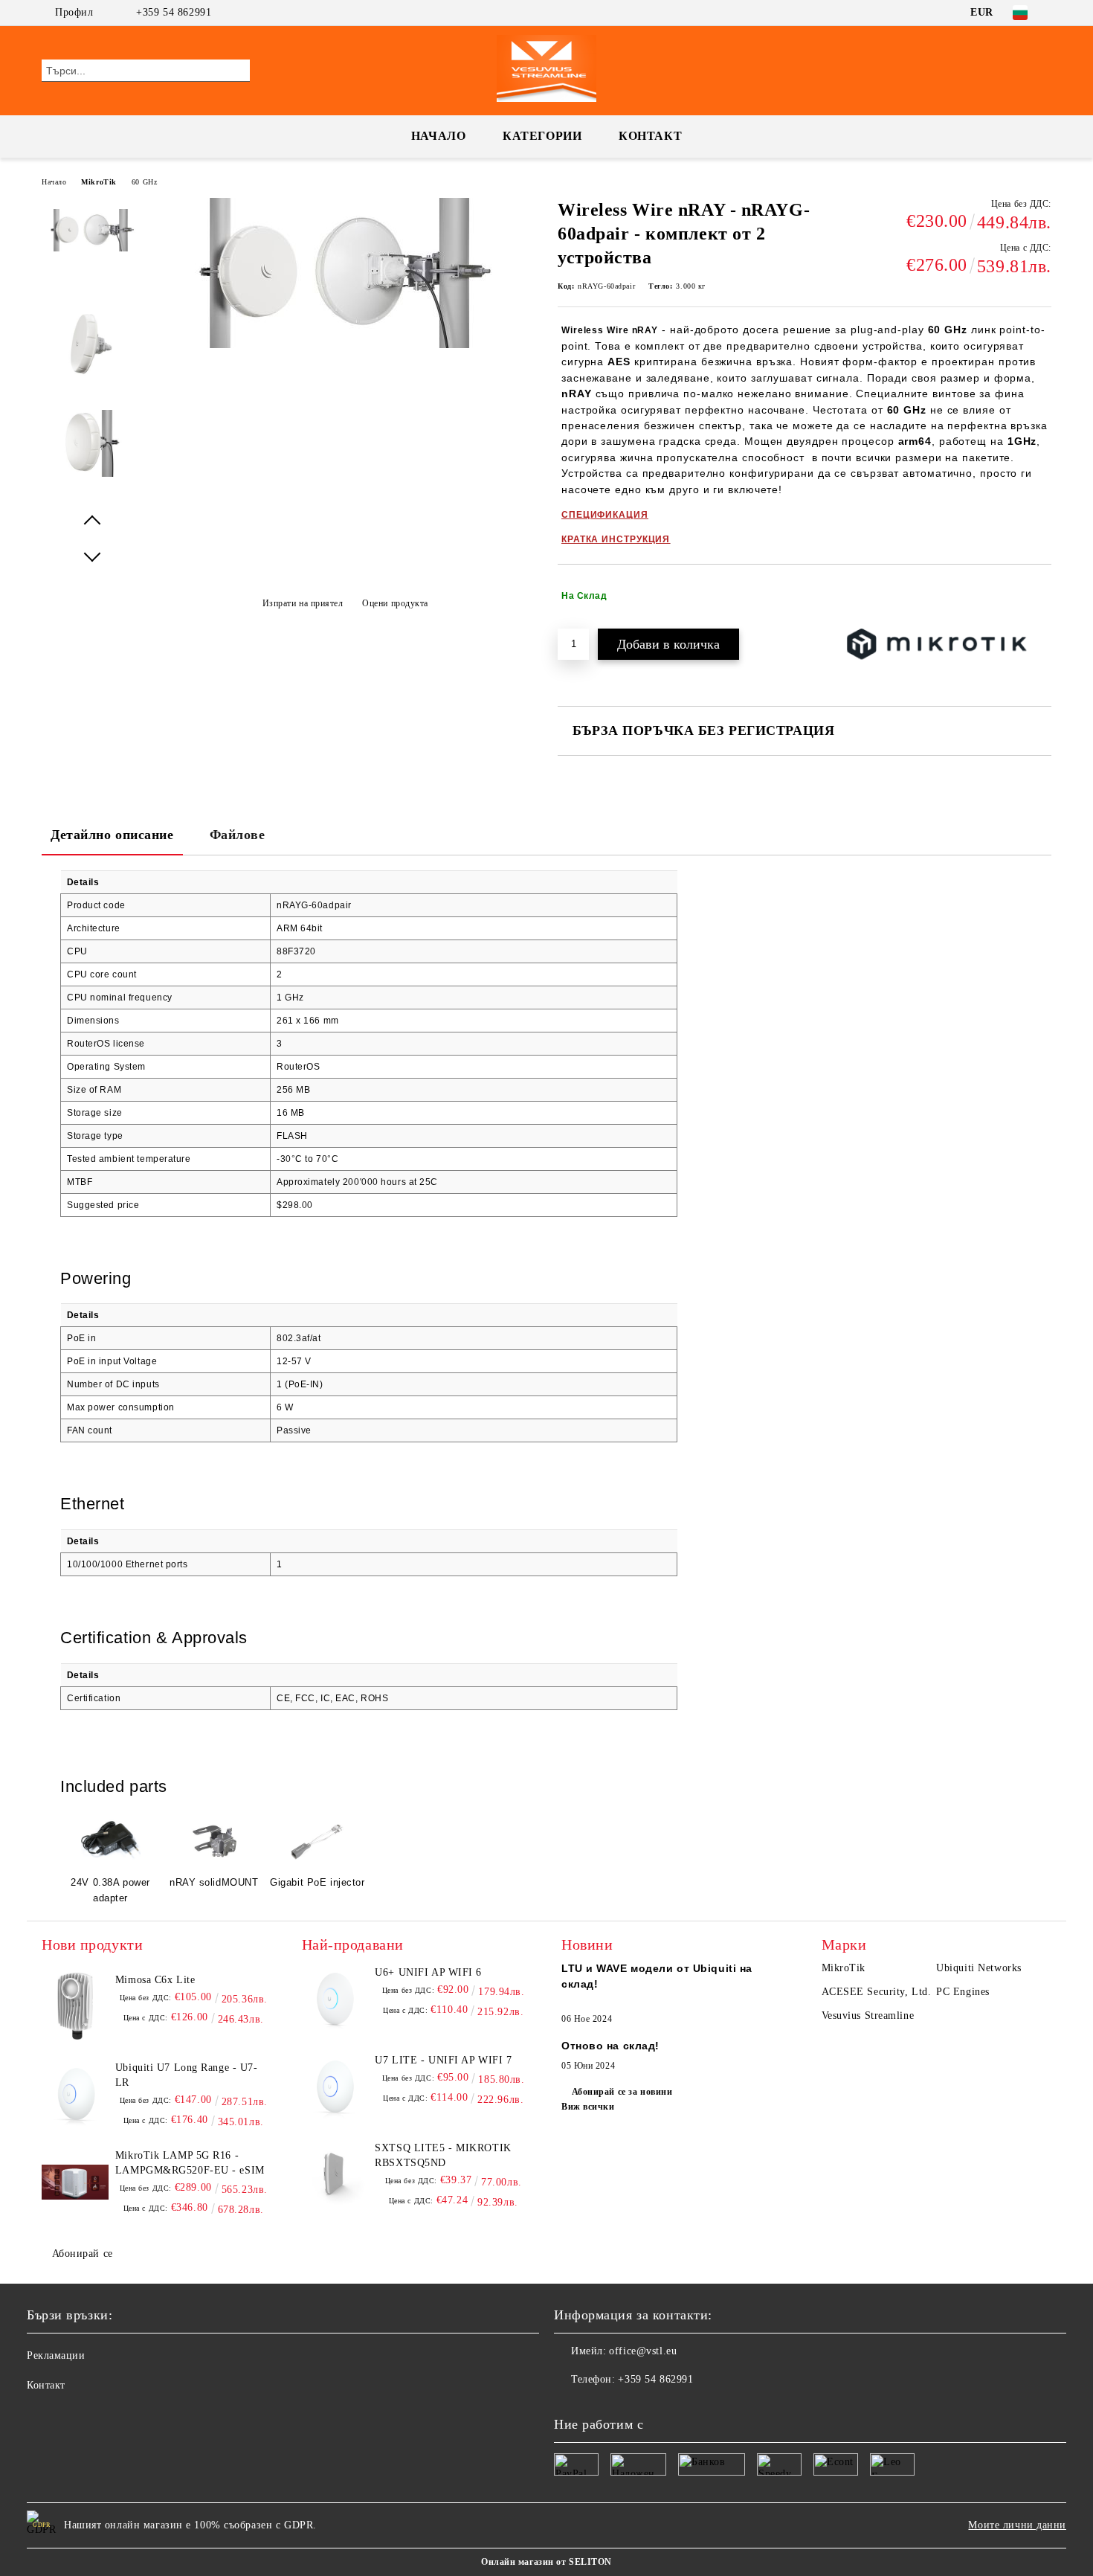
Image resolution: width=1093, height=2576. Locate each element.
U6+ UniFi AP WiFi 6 (428, 1972)
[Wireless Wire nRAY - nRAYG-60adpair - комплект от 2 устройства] (345, 345)
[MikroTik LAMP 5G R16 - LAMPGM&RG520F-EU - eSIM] (75, 2182)
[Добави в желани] (1041, 596)
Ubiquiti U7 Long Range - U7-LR (187, 2075)
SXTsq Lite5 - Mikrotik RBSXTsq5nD (443, 2155)
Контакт (650, 136)
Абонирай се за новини (622, 2092)
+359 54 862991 (174, 12)
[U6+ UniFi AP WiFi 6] (335, 1999)
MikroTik (99, 182)
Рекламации (56, 2355)
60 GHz (144, 182)
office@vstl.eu (643, 2351)
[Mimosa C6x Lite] (75, 2006)
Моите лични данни (1017, 2525)
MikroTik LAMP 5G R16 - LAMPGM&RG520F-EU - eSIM (190, 2163)
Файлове (238, 835)
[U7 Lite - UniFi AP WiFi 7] (335, 2087)
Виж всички (588, 2107)
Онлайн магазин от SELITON (546, 2562)
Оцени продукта (395, 603)
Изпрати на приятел (303, 603)
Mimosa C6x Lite (155, 1980)
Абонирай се (83, 2254)
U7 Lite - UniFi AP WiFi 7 (443, 2060)
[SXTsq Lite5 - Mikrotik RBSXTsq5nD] (335, 2174)
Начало (438, 136)
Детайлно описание (112, 835)
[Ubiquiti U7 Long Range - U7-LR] (75, 2094)
